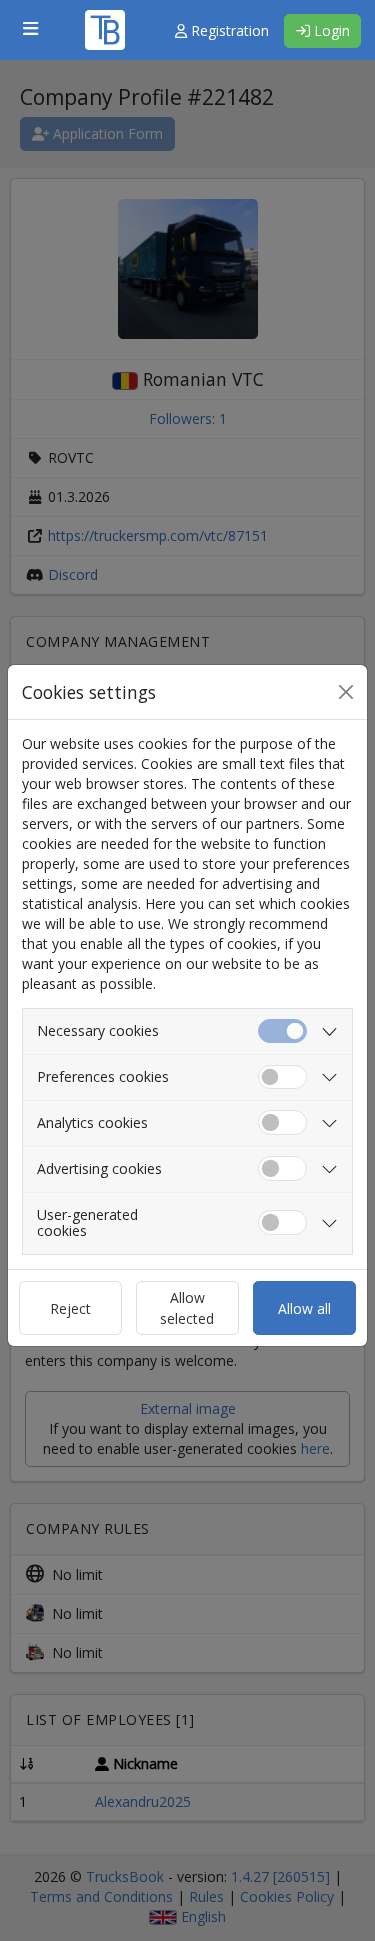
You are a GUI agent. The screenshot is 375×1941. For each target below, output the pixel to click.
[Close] (346, 692)
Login (330, 30)
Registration (228, 30)
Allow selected (187, 1308)
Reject (70, 1308)
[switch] (282, 1077)
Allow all (304, 1308)
